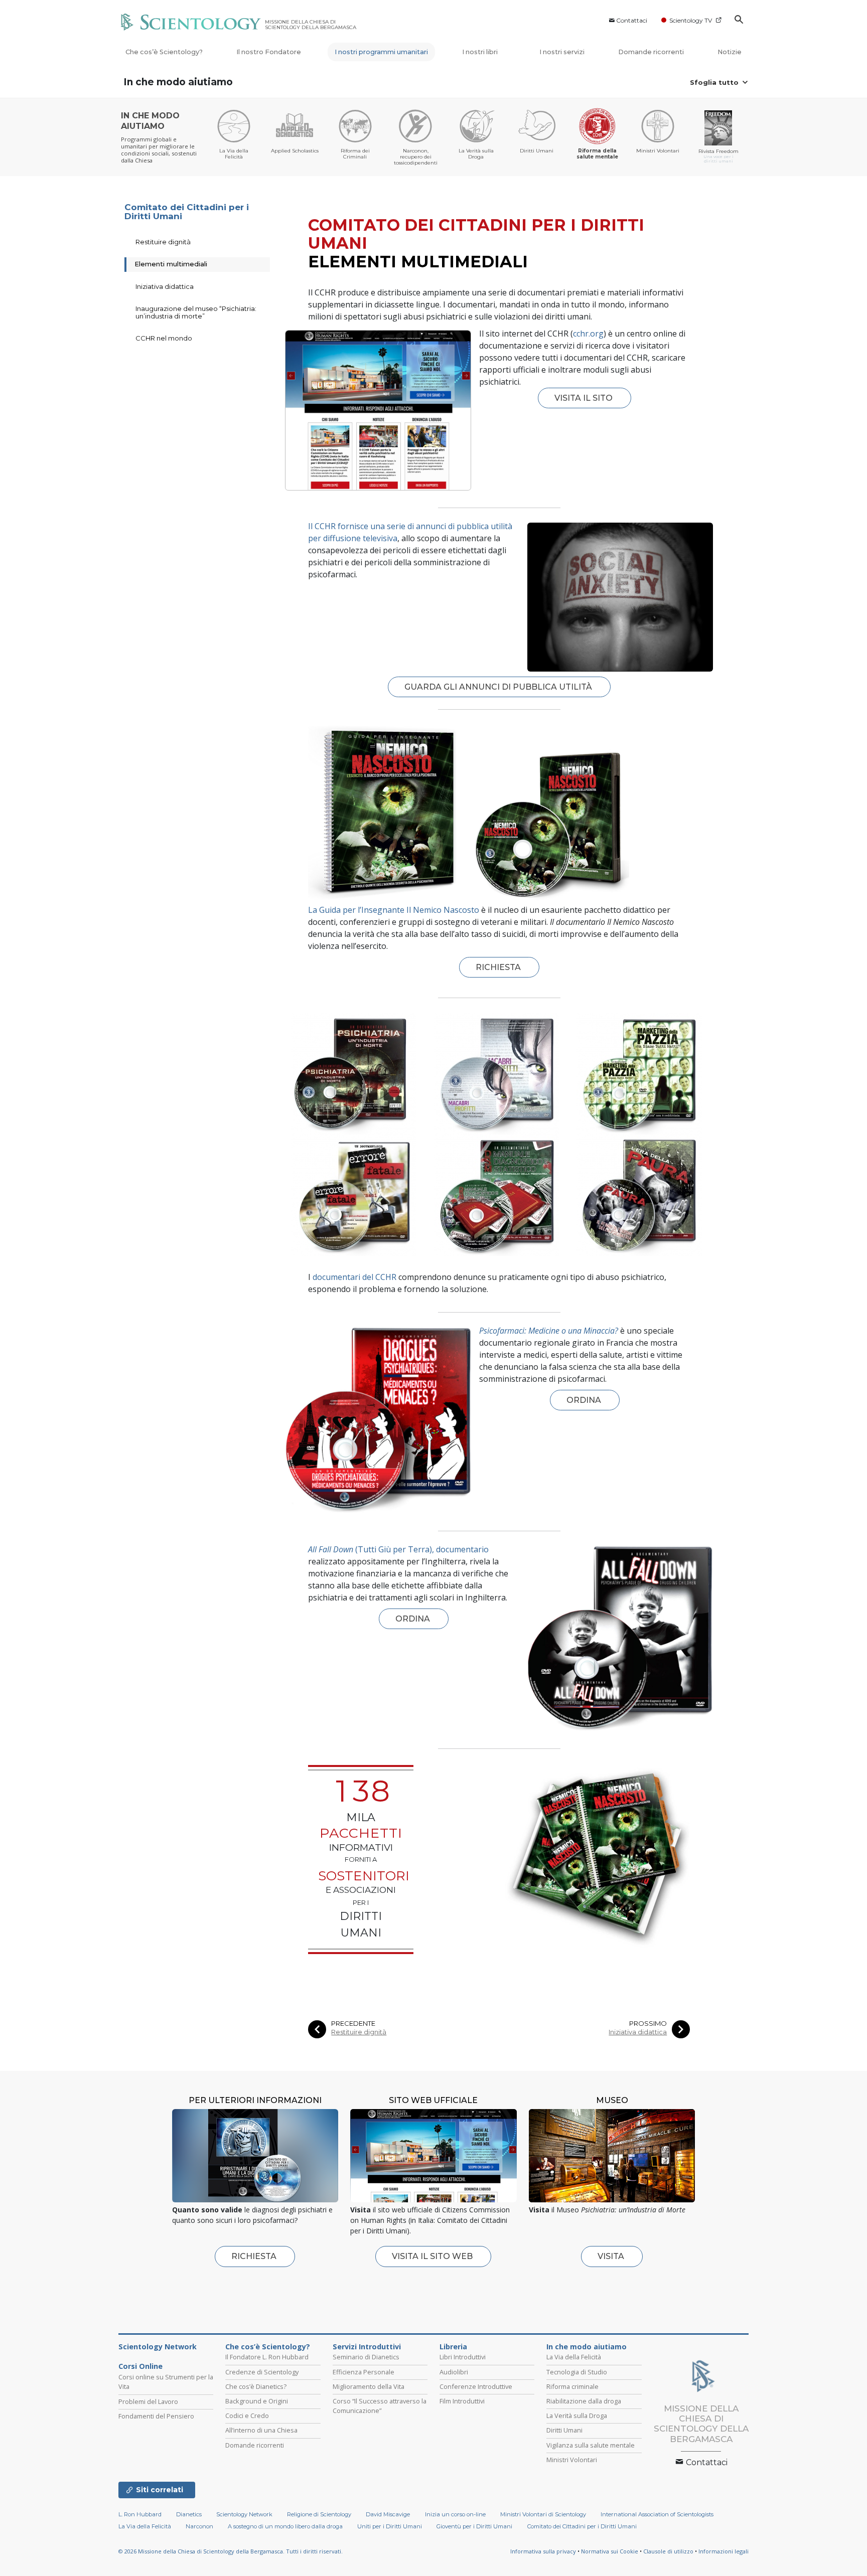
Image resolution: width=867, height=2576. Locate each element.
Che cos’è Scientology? (164, 52)
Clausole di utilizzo (668, 2551)
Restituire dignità (359, 2032)
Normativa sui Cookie (610, 2551)
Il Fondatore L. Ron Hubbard (267, 2357)
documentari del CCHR (354, 1277)
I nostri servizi (562, 52)
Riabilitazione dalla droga (584, 2401)
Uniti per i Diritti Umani (390, 2526)
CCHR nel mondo (164, 338)
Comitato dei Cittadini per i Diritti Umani (187, 212)
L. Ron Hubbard (140, 2514)
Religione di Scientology (319, 2514)
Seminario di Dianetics (366, 2357)
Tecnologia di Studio (577, 2372)
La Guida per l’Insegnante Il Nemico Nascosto (394, 910)
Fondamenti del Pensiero (156, 2416)
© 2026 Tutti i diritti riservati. (231, 2551)
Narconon (199, 2526)
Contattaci (632, 20)
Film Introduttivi (462, 2401)
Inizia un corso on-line (455, 2514)
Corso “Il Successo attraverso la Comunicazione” (380, 2406)
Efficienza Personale (364, 2372)
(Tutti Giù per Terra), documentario (398, 1549)
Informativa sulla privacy (543, 2551)
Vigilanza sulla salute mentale (591, 2445)
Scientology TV (691, 20)
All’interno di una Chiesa (261, 2430)
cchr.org (588, 334)
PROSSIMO (648, 2024)
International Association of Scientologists (657, 2514)
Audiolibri (454, 2372)
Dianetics (189, 2514)
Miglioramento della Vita (369, 2386)
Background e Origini (257, 2401)
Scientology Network (158, 2347)
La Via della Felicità (574, 2357)
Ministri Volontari (572, 2460)
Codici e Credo (247, 2416)
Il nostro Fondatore (269, 52)
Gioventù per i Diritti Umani (474, 2526)
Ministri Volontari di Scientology (543, 2514)
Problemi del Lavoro (148, 2401)
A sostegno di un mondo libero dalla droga (285, 2526)
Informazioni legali (724, 2551)
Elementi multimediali (171, 264)
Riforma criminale (572, 2386)
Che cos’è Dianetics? (256, 2386)
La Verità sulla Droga (577, 2416)
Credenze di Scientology (262, 2372)
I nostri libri (481, 52)
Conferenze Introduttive (476, 2386)
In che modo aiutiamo (178, 82)
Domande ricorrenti (651, 52)
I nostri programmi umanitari (381, 52)
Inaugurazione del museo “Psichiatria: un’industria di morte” (196, 312)
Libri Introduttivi (463, 2357)
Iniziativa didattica (638, 2032)
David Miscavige (388, 2514)
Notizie (730, 52)
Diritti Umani (564, 2430)
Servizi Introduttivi (367, 2347)
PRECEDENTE (353, 2024)
